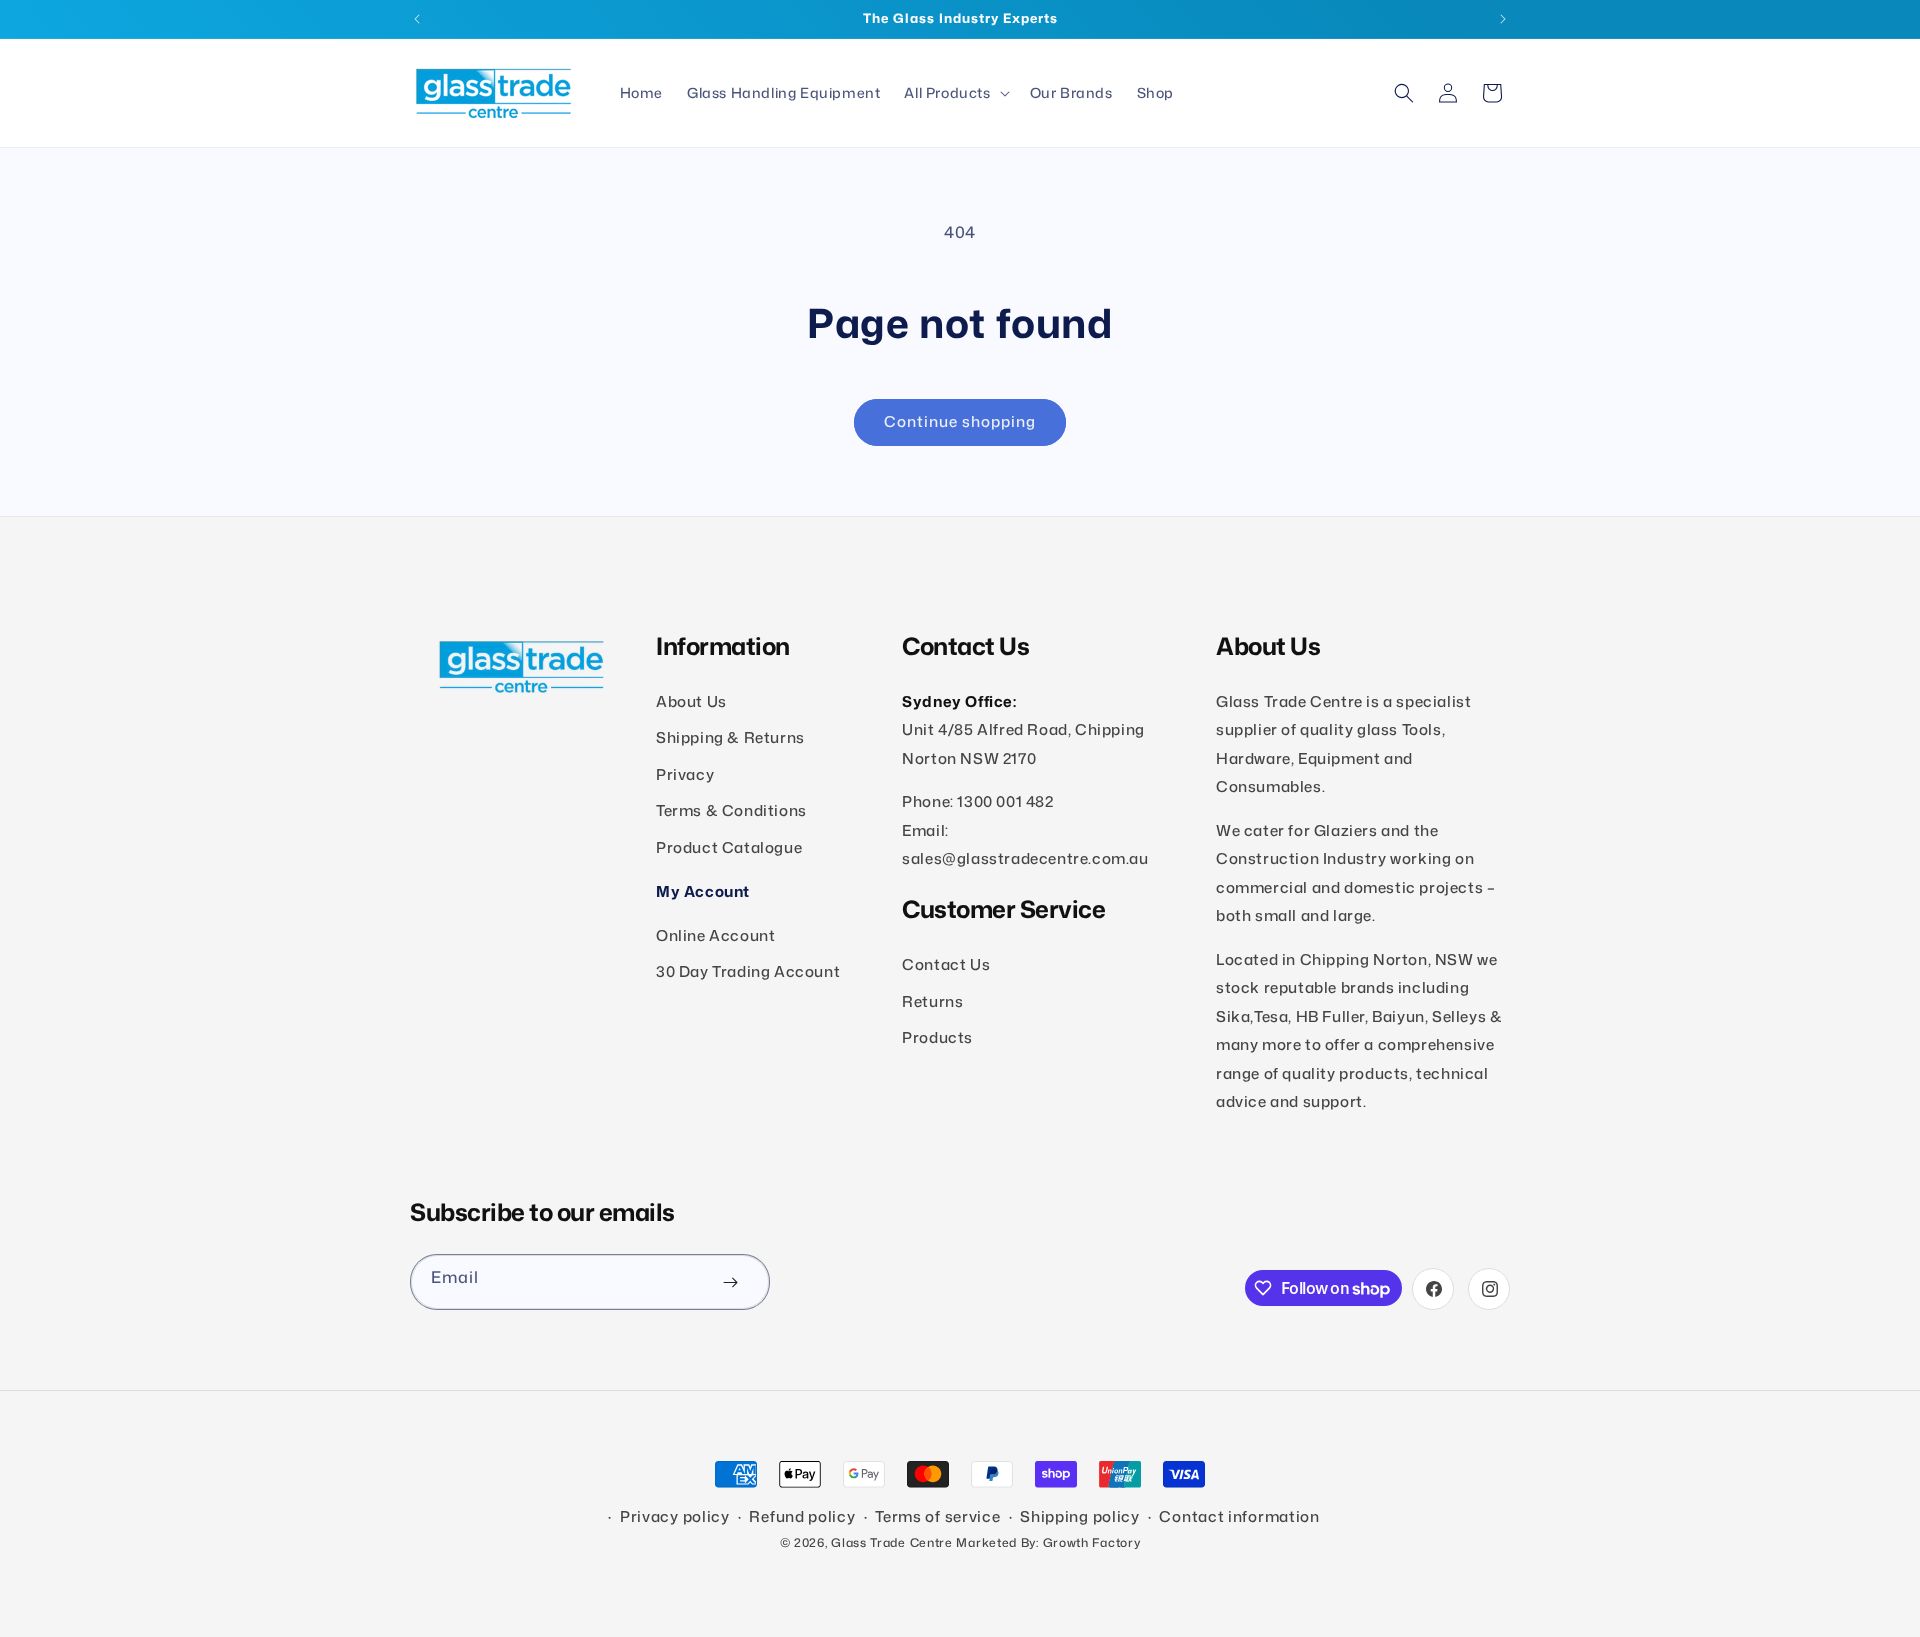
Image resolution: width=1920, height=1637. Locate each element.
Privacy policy (675, 1516)
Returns (932, 1001)
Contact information (1239, 1516)
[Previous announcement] (417, 19)
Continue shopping (960, 421)
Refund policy (802, 1516)
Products (937, 1037)
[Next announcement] (1503, 19)
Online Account (715, 935)
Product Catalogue (729, 847)
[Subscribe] (730, 1282)
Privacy (685, 774)
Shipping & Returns (730, 738)
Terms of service (937, 1516)
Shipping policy (1080, 1516)
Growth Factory (1092, 1542)
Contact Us (946, 964)
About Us (691, 701)
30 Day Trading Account (748, 971)
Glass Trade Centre (892, 1542)
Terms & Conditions (731, 811)
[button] (954, 93)
